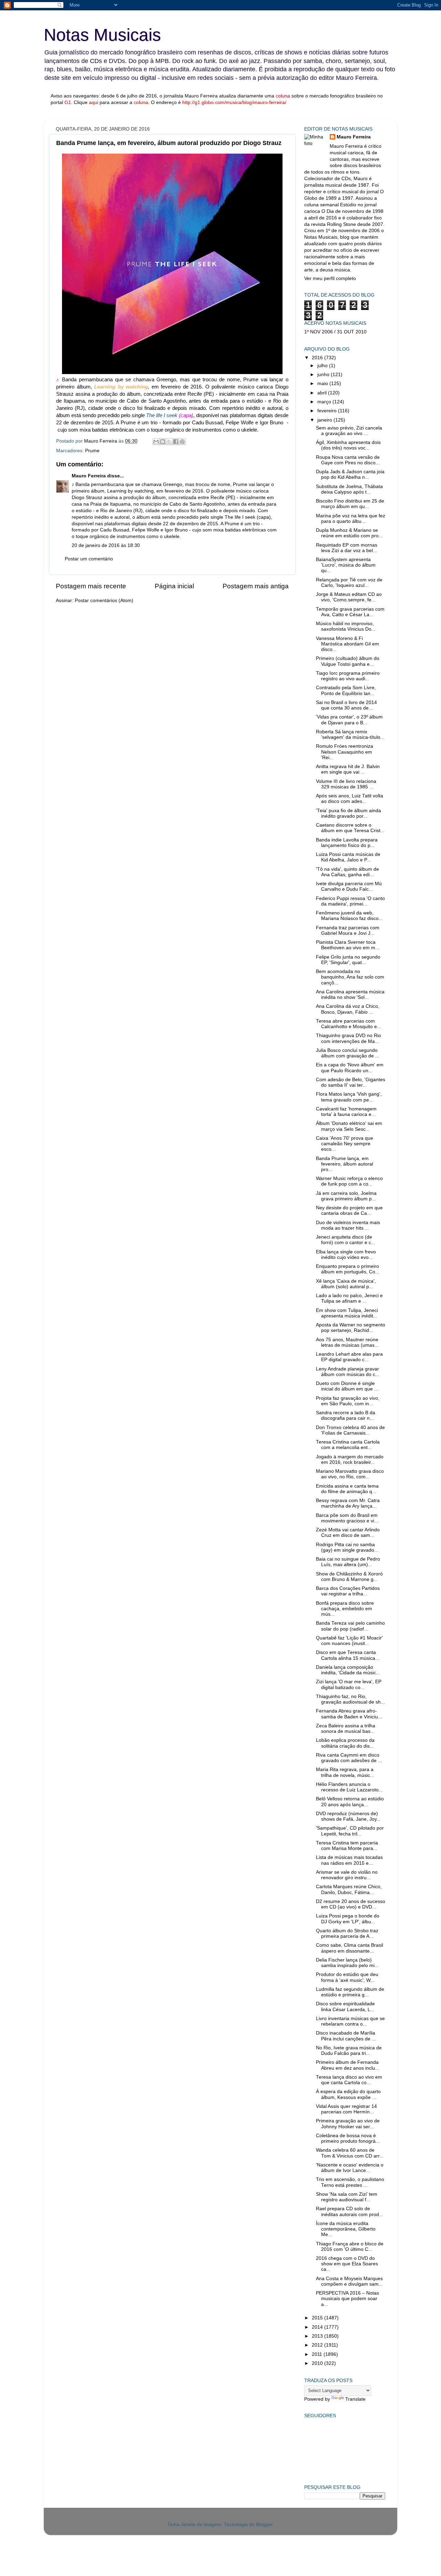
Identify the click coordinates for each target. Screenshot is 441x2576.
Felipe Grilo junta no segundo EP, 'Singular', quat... (348, 960)
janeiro (325, 420)
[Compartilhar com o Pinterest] (182, 442)
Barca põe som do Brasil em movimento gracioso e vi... (347, 1518)
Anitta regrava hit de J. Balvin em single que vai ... (348, 769)
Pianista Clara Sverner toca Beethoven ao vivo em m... (348, 945)
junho (324, 375)
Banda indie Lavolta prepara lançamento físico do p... (347, 843)
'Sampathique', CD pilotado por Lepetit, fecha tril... (350, 1831)
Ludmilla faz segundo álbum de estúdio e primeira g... (350, 1992)
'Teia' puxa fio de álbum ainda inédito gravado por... (348, 813)
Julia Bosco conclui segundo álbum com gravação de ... (348, 1053)
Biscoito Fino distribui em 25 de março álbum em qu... (350, 504)
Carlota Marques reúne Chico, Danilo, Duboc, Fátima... (349, 1889)
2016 (318, 358)
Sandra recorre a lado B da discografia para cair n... (346, 1415)
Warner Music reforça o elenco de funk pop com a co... (349, 1181)
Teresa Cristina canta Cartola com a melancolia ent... (348, 1445)
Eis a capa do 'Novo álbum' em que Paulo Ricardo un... (350, 1068)
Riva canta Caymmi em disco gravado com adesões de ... (349, 1758)
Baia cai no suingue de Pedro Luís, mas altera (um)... (348, 1562)
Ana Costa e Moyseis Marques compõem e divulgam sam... (349, 2281)
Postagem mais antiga (256, 586)
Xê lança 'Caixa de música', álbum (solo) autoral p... (346, 1284)
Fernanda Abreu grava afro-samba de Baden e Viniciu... (349, 1714)
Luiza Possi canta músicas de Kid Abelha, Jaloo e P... (348, 857)
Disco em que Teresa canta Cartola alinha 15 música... (348, 1655)
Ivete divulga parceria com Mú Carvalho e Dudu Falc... (349, 886)
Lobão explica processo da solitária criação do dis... (345, 1743)
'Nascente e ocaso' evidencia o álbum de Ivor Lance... (350, 2168)
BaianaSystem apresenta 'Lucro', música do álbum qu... (346, 565)
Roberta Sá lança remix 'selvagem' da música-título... (350, 734)
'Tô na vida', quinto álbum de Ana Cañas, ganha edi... (347, 872)
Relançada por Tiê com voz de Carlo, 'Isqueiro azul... (349, 583)
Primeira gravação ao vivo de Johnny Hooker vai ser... (348, 2124)
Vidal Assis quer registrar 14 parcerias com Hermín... (346, 2109)
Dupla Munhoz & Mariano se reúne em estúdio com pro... (349, 533)
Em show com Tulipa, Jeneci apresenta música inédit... (347, 1313)
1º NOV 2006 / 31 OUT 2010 (335, 332)
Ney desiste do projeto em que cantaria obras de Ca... (349, 1211)
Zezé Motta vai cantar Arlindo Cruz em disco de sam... (348, 1533)
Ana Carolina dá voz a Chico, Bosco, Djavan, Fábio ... (348, 1009)
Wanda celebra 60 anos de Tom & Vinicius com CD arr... (350, 2153)
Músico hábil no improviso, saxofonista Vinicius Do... (346, 626)
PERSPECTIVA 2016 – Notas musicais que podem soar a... (347, 2299)
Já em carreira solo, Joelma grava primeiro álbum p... (346, 1196)
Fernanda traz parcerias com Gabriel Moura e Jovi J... (348, 930)
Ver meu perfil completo (330, 278)
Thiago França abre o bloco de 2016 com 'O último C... (350, 2247)
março (325, 402)
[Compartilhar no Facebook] (176, 442)
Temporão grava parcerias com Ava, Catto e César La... (350, 612)
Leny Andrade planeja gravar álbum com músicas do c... (348, 1372)
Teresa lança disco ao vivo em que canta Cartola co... (349, 2080)
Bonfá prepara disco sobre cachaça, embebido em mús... (345, 1609)
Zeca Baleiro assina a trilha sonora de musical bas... (346, 1729)
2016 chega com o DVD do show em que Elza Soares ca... (347, 2264)
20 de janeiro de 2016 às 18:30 (106, 545)
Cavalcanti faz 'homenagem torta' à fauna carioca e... (346, 1112)
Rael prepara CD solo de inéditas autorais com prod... (350, 2211)
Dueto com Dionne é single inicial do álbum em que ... (347, 1386)
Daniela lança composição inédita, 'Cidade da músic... (348, 1670)
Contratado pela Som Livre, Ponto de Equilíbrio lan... (346, 690)
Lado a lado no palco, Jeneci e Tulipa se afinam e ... (349, 1298)
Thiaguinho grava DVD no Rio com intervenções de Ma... (348, 1038)
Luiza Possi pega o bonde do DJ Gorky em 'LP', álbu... (348, 1919)
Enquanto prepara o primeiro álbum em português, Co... (348, 1269)
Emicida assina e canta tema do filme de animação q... (347, 1489)
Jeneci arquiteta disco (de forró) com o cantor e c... (346, 1240)
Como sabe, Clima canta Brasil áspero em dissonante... (350, 1948)
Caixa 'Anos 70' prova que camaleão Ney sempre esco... (345, 1144)
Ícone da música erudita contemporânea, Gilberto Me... (346, 2229)
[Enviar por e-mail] (156, 442)
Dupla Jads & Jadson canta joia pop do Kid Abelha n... (350, 474)
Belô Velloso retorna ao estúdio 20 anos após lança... (350, 1802)
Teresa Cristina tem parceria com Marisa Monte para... (347, 1846)
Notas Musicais (102, 35)
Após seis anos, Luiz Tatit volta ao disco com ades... (350, 799)
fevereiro (328, 411)
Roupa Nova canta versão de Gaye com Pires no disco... (348, 460)
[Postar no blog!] (163, 442)
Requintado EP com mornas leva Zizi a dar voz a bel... (347, 548)
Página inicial (174, 586)
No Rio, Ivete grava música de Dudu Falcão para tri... (349, 2051)
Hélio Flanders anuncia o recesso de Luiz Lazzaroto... (349, 1787)
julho (323, 366)
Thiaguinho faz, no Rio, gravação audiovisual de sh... (350, 1699)
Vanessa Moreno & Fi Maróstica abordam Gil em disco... (347, 644)
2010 (318, 2363)
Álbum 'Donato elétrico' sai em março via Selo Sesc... (349, 1126)
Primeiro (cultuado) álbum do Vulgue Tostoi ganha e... (348, 661)
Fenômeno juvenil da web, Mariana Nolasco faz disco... (349, 916)
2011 (318, 2354)
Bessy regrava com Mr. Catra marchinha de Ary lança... (348, 1503)
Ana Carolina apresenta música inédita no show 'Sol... (350, 995)
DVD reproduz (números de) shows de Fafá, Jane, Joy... (348, 1816)
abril (323, 393)
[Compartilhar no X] (169, 442)
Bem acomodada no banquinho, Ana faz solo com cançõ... (350, 977)
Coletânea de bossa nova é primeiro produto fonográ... (348, 2138)
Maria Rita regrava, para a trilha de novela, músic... (345, 1772)
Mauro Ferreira (89, 476)
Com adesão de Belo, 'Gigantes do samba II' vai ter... (351, 1082)
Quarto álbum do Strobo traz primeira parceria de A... (347, 1933)
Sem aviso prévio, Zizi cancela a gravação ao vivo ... (349, 431)
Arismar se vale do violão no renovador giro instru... (347, 1875)
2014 (318, 2327)
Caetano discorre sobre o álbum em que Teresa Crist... (350, 828)
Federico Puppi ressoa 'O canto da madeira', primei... (350, 901)
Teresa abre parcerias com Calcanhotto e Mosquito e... (348, 1024)
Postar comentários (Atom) (104, 601)
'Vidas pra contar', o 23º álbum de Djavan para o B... (349, 720)
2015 (318, 2318)
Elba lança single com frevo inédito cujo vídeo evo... (346, 1255)
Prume (92, 451)
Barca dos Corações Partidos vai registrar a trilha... (348, 1591)
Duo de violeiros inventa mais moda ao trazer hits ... (348, 1225)
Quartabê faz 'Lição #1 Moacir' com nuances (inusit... (349, 1641)
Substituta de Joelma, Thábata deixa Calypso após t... (349, 489)
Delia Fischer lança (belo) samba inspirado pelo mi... (347, 1963)
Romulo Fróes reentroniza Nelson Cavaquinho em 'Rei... (345, 752)
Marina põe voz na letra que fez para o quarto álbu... (351, 519)
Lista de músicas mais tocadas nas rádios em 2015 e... (349, 1860)
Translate (355, 2399)
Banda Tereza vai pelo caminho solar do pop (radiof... (350, 1626)
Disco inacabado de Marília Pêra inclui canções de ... (346, 2036)
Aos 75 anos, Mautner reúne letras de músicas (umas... (347, 1342)
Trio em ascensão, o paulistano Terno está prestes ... (350, 2182)
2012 (318, 2345)
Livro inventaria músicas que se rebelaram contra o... (350, 2021)
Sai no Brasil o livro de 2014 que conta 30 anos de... (346, 705)
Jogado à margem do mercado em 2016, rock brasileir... (350, 1460)
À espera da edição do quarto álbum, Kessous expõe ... (348, 2094)
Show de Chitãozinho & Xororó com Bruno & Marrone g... (349, 1577)
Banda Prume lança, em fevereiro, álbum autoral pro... (345, 1164)
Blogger (264, 2525)
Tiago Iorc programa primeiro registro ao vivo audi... (348, 676)
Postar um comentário (89, 559)
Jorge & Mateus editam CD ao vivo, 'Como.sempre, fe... (349, 597)
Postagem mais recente (91, 586)
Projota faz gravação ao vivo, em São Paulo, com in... (348, 1401)
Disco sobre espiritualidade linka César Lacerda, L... (345, 2006)
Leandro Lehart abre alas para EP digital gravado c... (349, 1357)
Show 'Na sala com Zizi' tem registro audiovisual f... (347, 2197)
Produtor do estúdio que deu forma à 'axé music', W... (347, 1977)
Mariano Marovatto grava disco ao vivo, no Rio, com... (350, 1474)
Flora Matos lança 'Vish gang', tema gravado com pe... (349, 1097)
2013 (318, 2336)
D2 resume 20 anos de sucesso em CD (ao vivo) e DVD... (351, 1904)
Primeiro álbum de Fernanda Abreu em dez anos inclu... (348, 2065)
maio (323, 384)
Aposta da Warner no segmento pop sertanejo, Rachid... (351, 1328)
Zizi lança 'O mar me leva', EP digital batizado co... (349, 1684)
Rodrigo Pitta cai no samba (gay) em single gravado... (347, 1547)
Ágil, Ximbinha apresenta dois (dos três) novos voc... (348, 445)
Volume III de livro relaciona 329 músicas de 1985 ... (346, 784)
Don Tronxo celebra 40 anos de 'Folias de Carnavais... (350, 1430)
